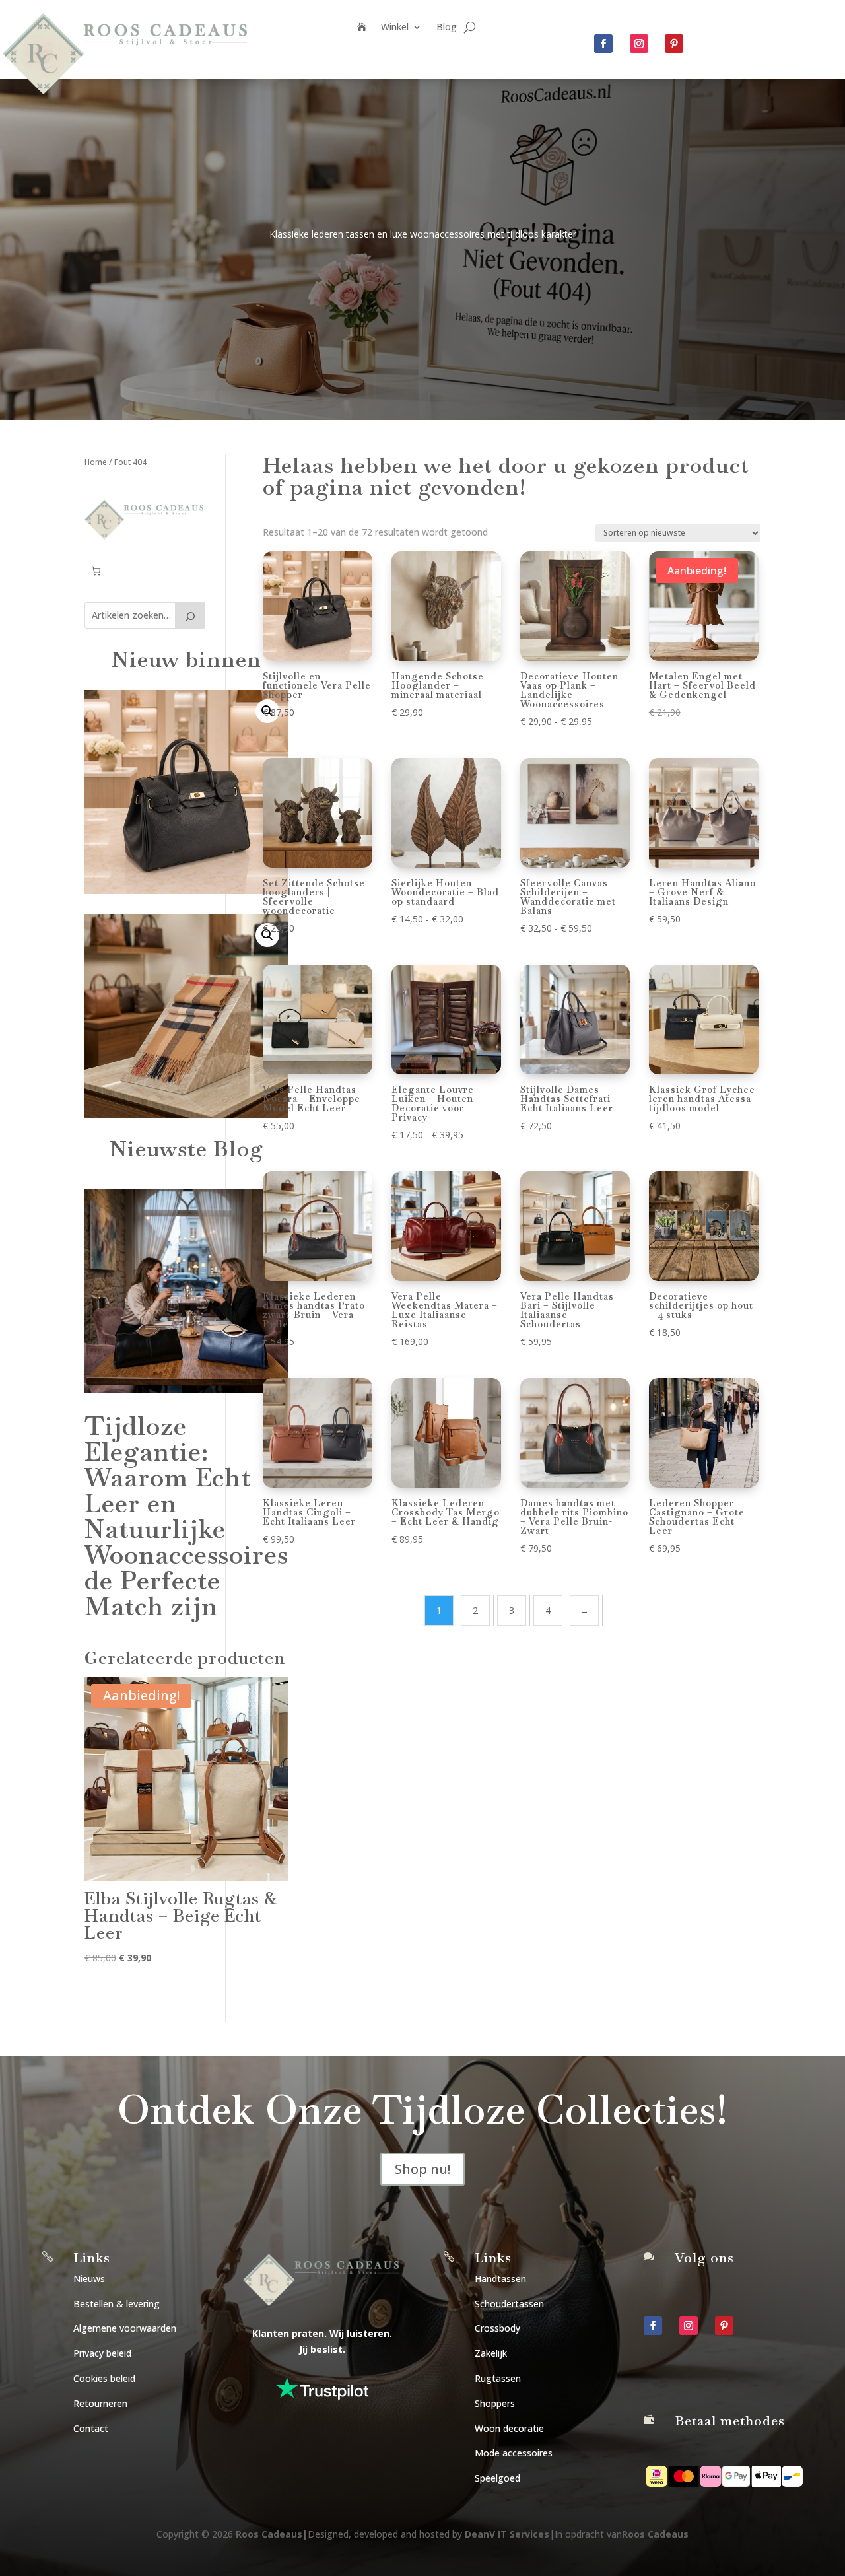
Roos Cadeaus (269, 2534)
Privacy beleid (102, 2353)
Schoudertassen (509, 2304)
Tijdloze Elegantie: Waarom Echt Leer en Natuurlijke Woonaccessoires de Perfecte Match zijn (186, 1516)
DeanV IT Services (507, 2534)
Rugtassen (498, 2378)
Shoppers (495, 2403)
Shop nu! (422, 2169)
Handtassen (500, 2279)
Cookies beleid (104, 2378)
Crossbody (497, 2328)
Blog (447, 28)
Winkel (395, 28)
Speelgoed (497, 2478)
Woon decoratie (509, 2428)
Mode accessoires (514, 2453)
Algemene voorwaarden (125, 2328)
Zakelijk (491, 2353)
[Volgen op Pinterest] (674, 44)
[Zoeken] (190, 615)
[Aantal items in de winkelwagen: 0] (96, 571)
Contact (91, 2428)
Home (96, 462)
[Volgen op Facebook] (603, 44)
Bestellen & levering (117, 2304)
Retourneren (100, 2403)
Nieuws (89, 2279)
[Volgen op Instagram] (639, 44)
